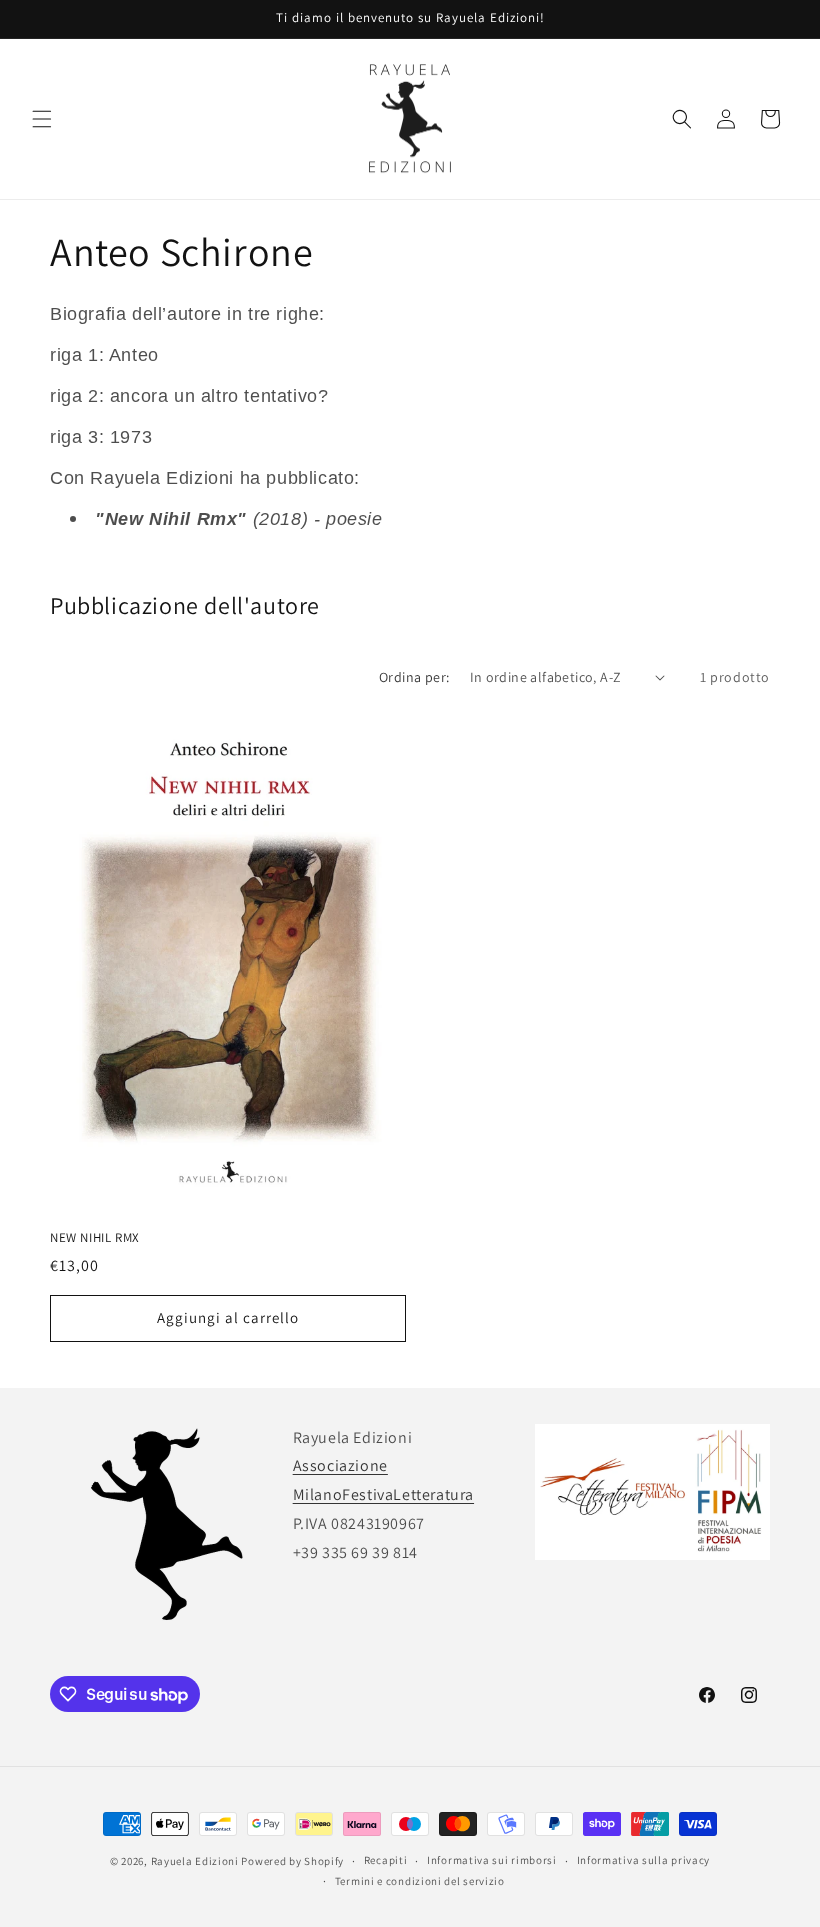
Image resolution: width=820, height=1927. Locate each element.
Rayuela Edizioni (195, 1861)
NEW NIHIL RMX (95, 1238)
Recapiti (386, 1860)
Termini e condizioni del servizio (420, 1881)
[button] (42, 119)
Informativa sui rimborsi (492, 1860)
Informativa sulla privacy (644, 1860)
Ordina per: (414, 677)
